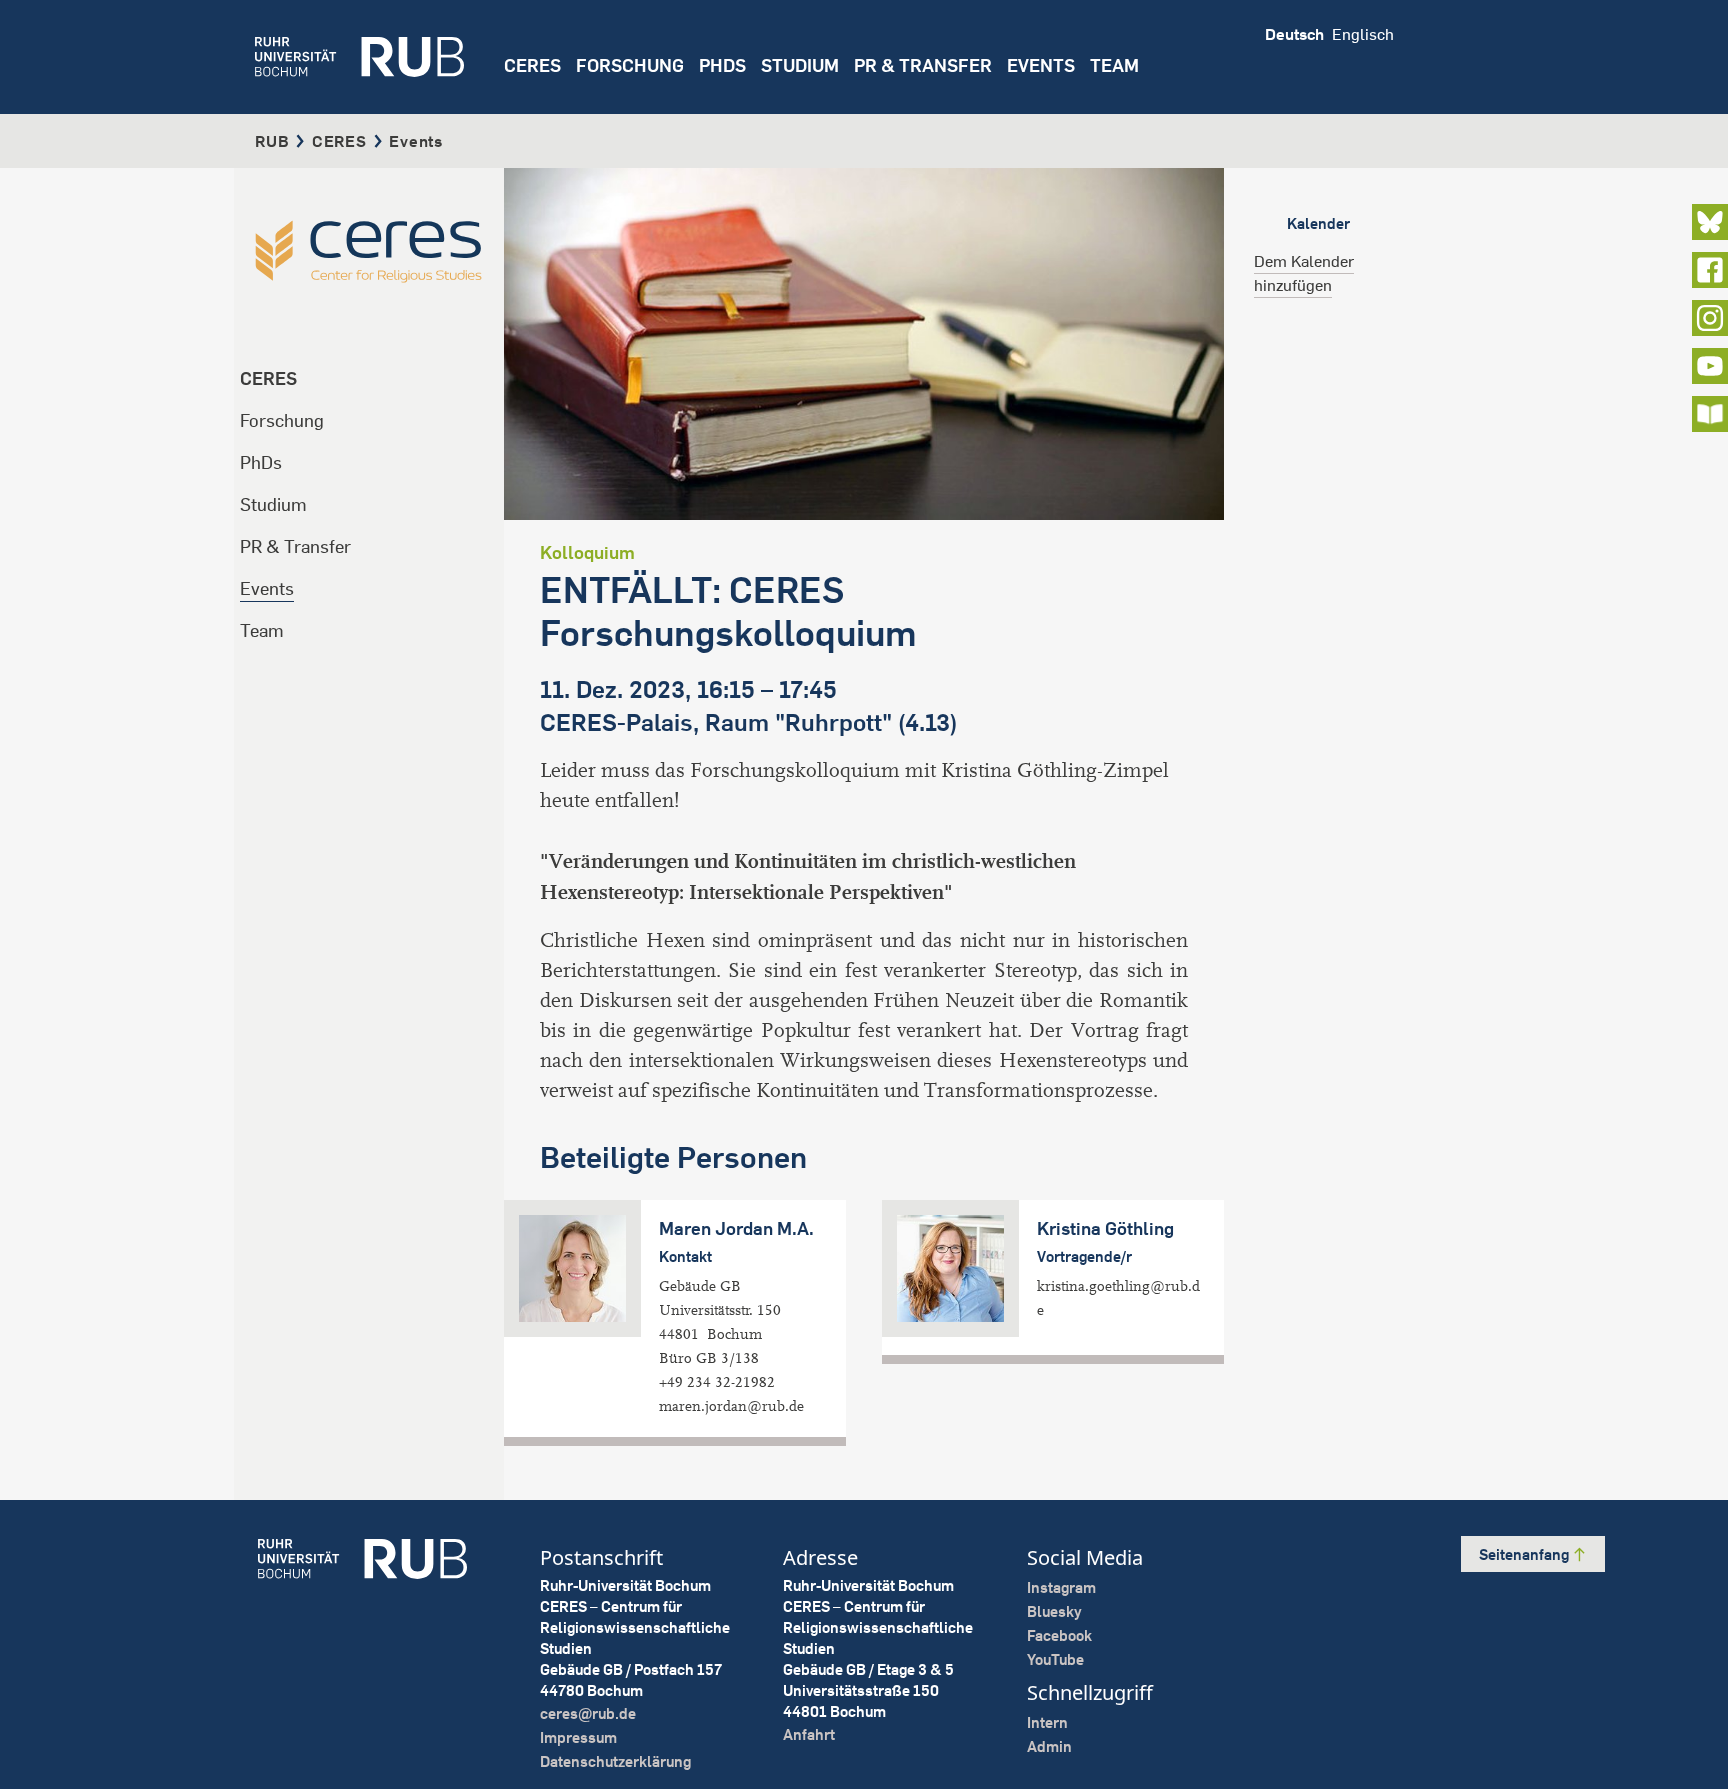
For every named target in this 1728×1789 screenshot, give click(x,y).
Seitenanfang (1525, 1554)
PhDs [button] (722, 65)
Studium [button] (800, 65)
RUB (272, 141)
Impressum (578, 1737)
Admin (1049, 1746)
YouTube (1055, 1659)
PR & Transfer (295, 546)
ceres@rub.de (588, 1713)
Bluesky (1054, 1611)
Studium (273, 504)
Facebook (1059, 1635)
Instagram (1061, 1587)
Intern (1047, 1722)
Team (262, 630)
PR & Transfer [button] (923, 65)
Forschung (282, 420)
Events (1041, 65)
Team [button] (1114, 65)
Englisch (1363, 34)
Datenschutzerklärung (615, 1761)
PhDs (261, 462)
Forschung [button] (630, 65)
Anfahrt (809, 1734)
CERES (532, 65)
